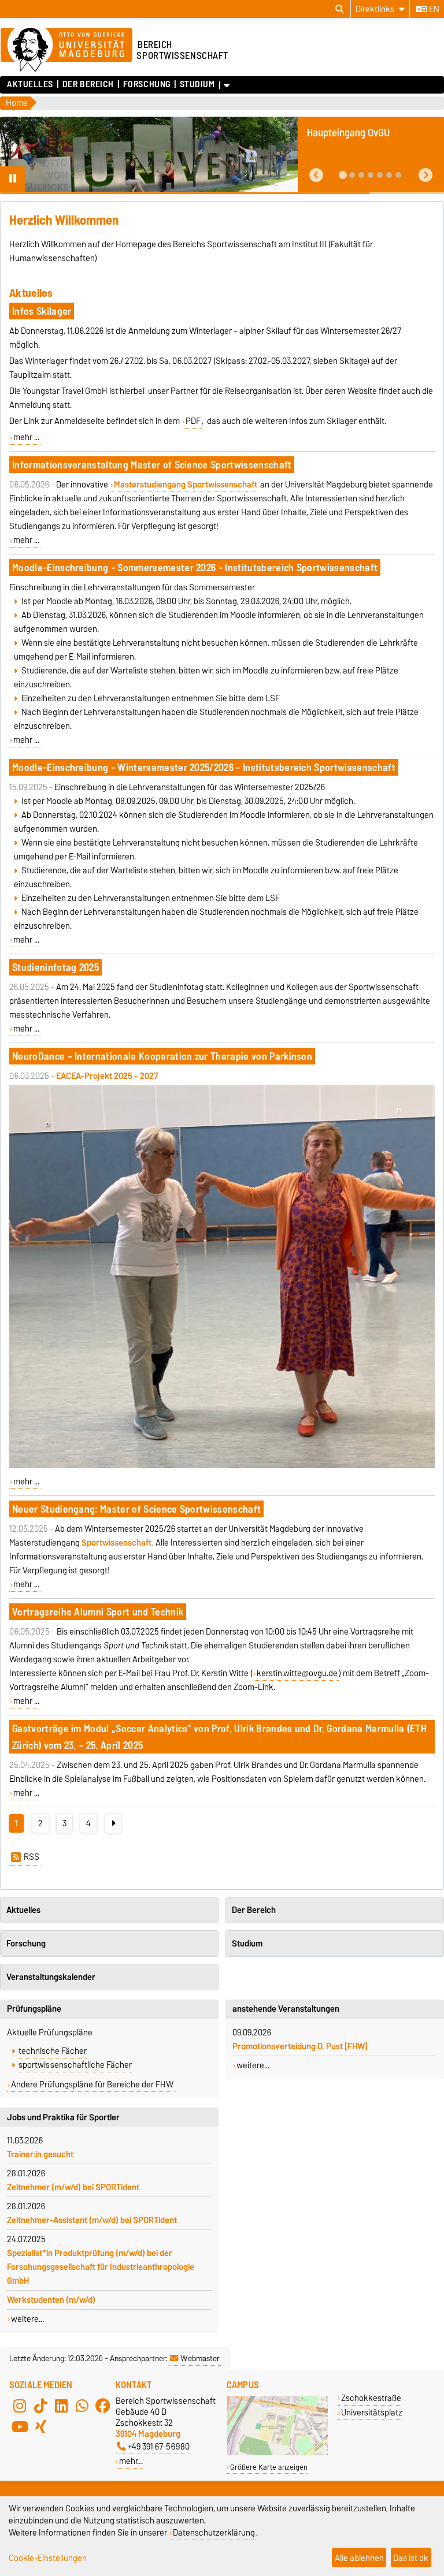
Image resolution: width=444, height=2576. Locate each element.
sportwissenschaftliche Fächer (75, 2065)
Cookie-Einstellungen (48, 2558)
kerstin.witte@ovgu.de (297, 1673)
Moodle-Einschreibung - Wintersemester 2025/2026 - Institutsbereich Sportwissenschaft (204, 767)
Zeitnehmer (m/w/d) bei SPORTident (73, 2187)
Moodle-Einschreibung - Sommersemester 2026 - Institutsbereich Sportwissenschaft (195, 567)
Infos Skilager (42, 311)
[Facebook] (103, 2406)
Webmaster (200, 2358)
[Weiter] (113, 1823)
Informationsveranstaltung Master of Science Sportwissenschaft (152, 465)
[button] (316, 175)
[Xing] (40, 2426)
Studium (197, 84)
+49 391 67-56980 (159, 2446)
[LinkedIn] (61, 2406)
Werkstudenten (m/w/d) (51, 2300)
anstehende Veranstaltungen (286, 2009)
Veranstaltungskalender (51, 1977)
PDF (193, 421)
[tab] (343, 175)
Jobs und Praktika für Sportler (63, 2117)
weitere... (27, 2319)
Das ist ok (411, 2558)
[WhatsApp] (82, 2406)
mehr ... (26, 437)
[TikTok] (40, 2406)
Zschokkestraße (371, 2398)
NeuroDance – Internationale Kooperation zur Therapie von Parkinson (162, 1056)
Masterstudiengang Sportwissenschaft (186, 485)
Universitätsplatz (372, 2412)
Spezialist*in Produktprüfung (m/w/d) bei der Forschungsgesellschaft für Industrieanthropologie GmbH (101, 2267)
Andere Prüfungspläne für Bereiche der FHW (92, 2084)
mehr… (131, 2461)
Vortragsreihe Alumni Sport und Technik (98, 1612)
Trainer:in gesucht (40, 2154)
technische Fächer (53, 2051)
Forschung (147, 84)
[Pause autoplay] (13, 179)
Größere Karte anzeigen (269, 2467)
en (433, 9)
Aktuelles (30, 84)
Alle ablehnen (359, 2558)
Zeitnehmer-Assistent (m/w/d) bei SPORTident (92, 2220)
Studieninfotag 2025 (55, 967)
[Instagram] (20, 2406)
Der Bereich (88, 84)
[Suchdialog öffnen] (340, 9)
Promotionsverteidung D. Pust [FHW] (300, 2046)
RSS (32, 1857)
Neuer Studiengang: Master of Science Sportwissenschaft (136, 1509)
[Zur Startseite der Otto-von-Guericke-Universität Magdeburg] (66, 50)
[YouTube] (20, 2426)
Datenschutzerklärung (214, 2532)
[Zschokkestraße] (277, 2453)
